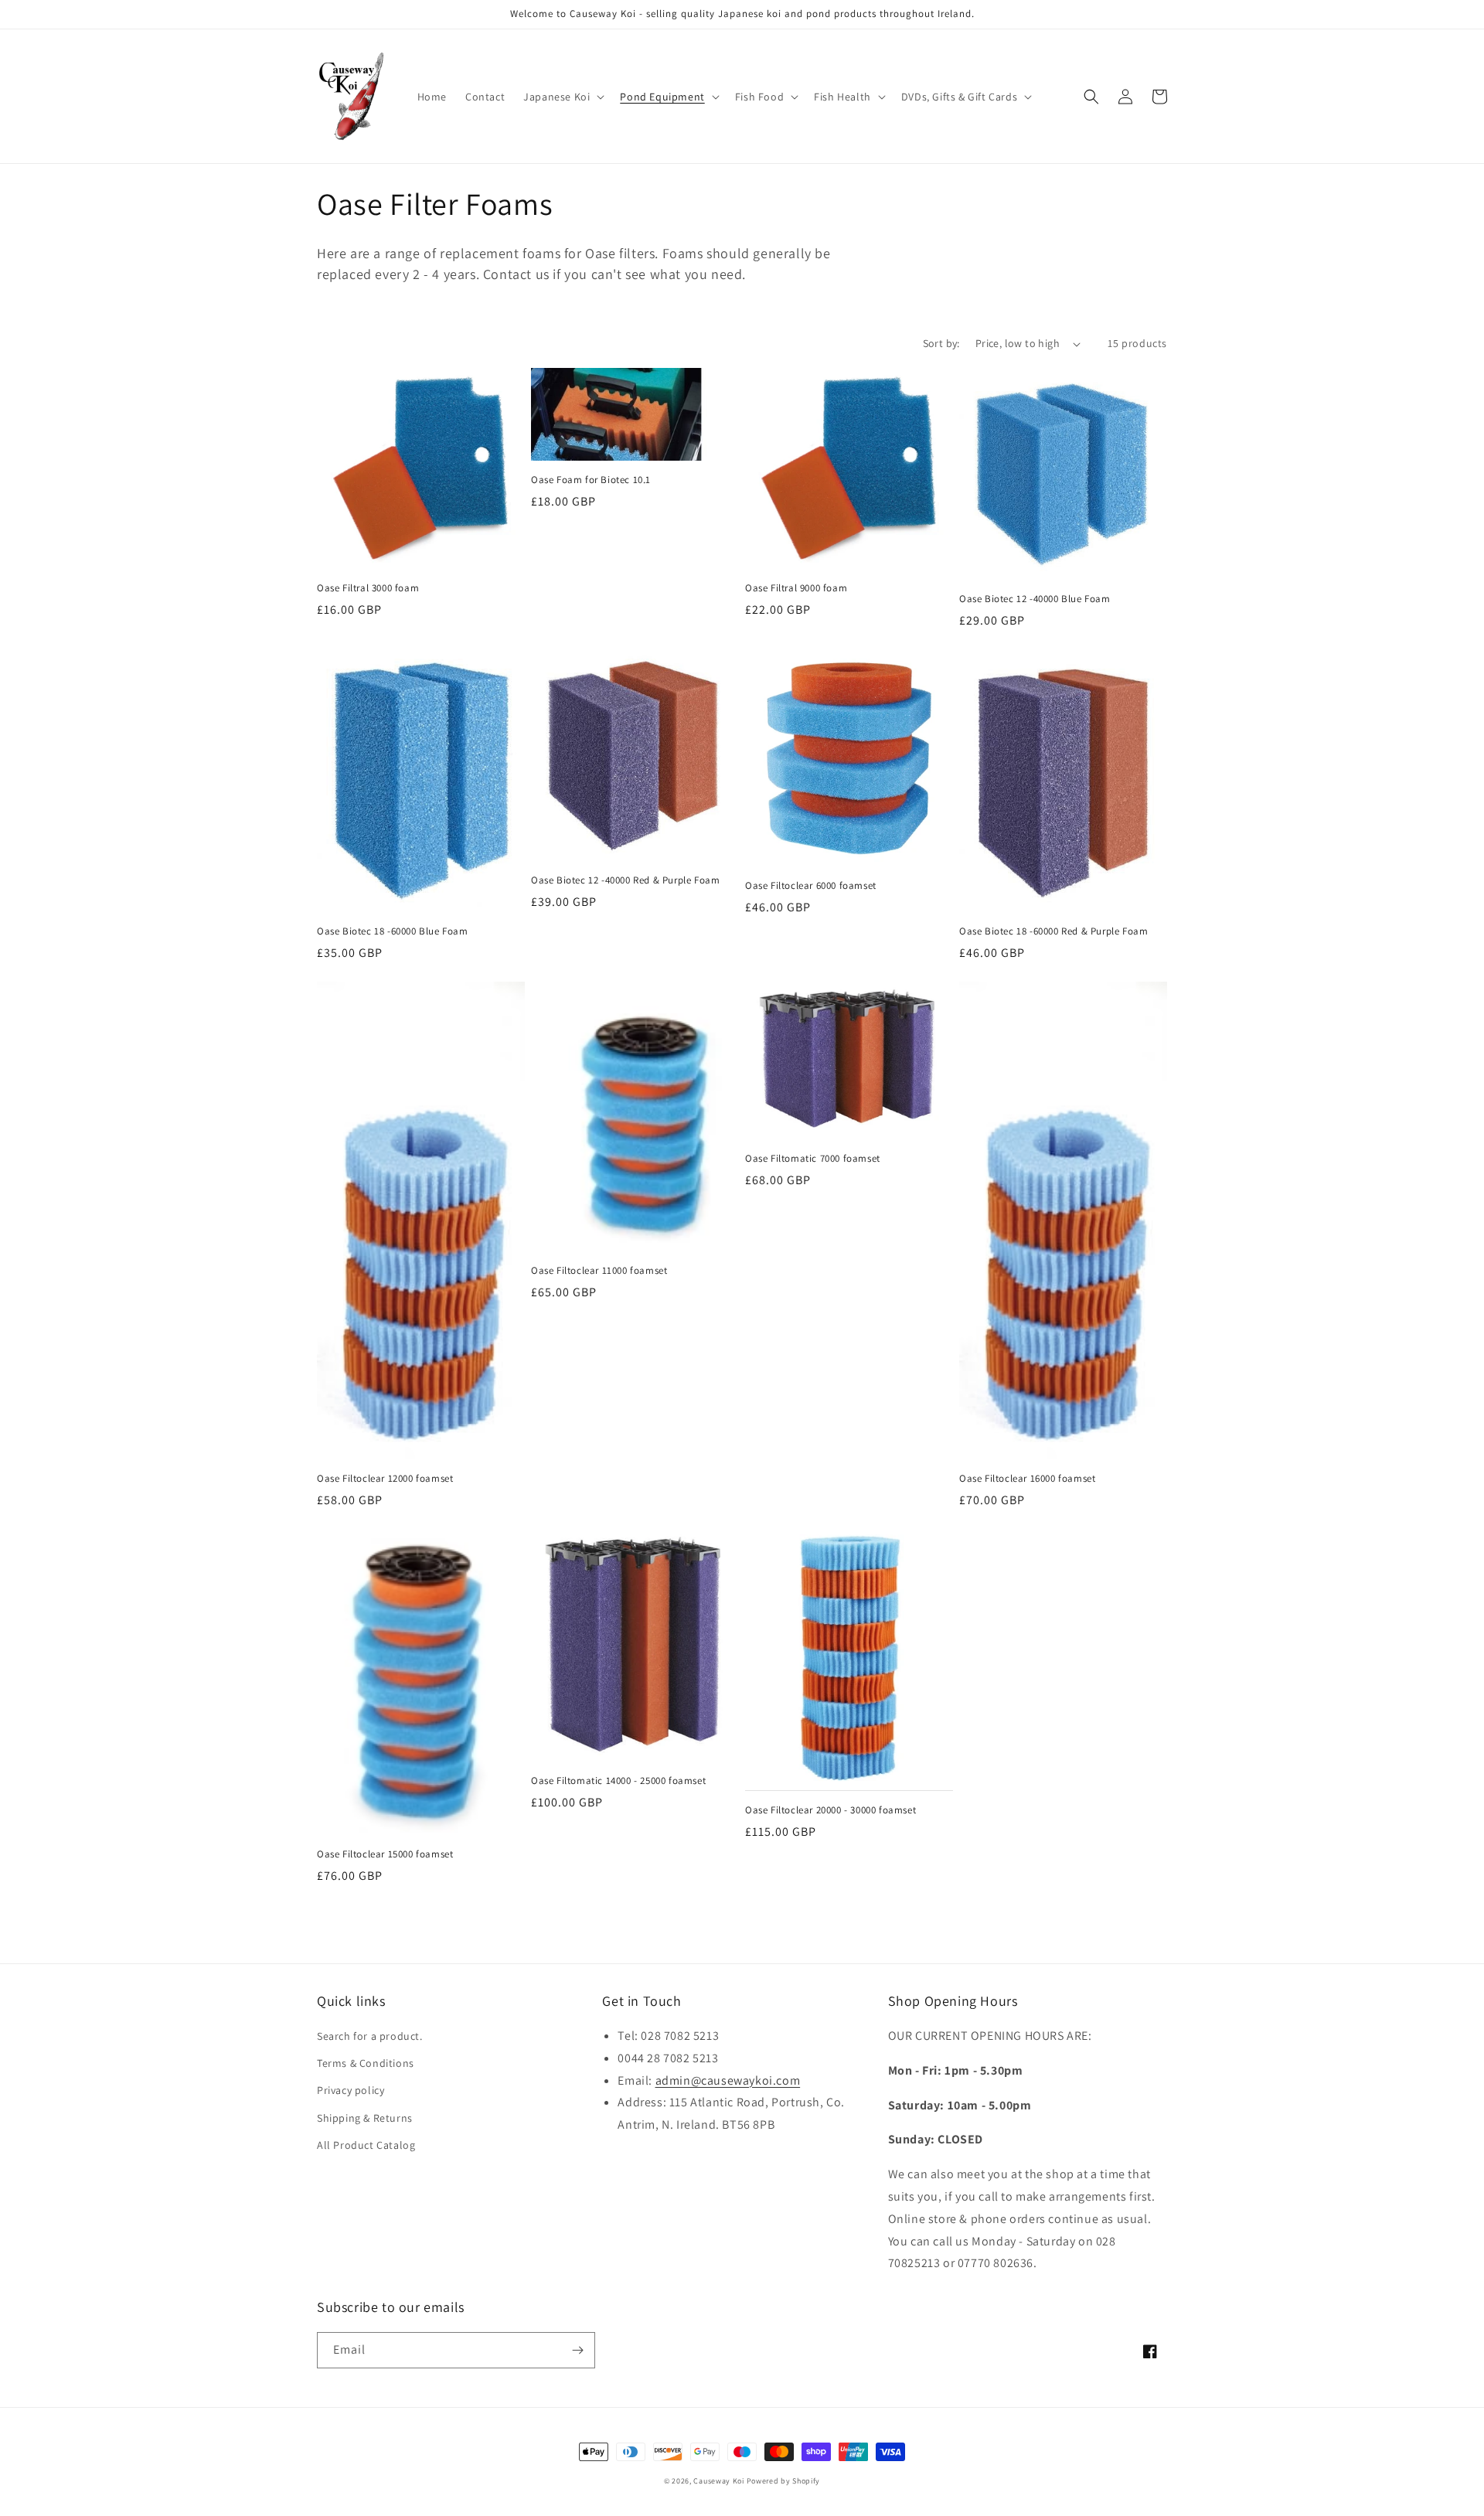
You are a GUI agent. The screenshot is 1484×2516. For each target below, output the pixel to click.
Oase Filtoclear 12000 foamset (385, 1479)
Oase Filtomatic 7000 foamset (813, 1159)
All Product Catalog (366, 2145)
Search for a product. (370, 2036)
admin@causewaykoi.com (728, 2080)
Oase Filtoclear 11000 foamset (599, 1271)
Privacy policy (351, 2090)
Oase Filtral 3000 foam (368, 588)
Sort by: (941, 343)
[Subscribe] (577, 2350)
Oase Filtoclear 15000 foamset (385, 1854)
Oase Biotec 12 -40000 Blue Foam (1035, 599)
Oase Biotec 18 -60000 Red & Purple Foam (1053, 931)
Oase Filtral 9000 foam (796, 588)
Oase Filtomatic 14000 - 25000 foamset (618, 1781)
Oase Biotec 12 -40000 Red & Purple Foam (625, 880)
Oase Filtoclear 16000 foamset (1027, 1479)
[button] (562, 97)
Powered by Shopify (784, 2481)
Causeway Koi (718, 2481)
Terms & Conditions (366, 2063)
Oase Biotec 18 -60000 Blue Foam (393, 931)
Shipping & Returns (365, 2118)
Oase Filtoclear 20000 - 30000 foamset (830, 1810)
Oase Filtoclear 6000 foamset (811, 886)
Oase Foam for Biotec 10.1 (591, 480)
